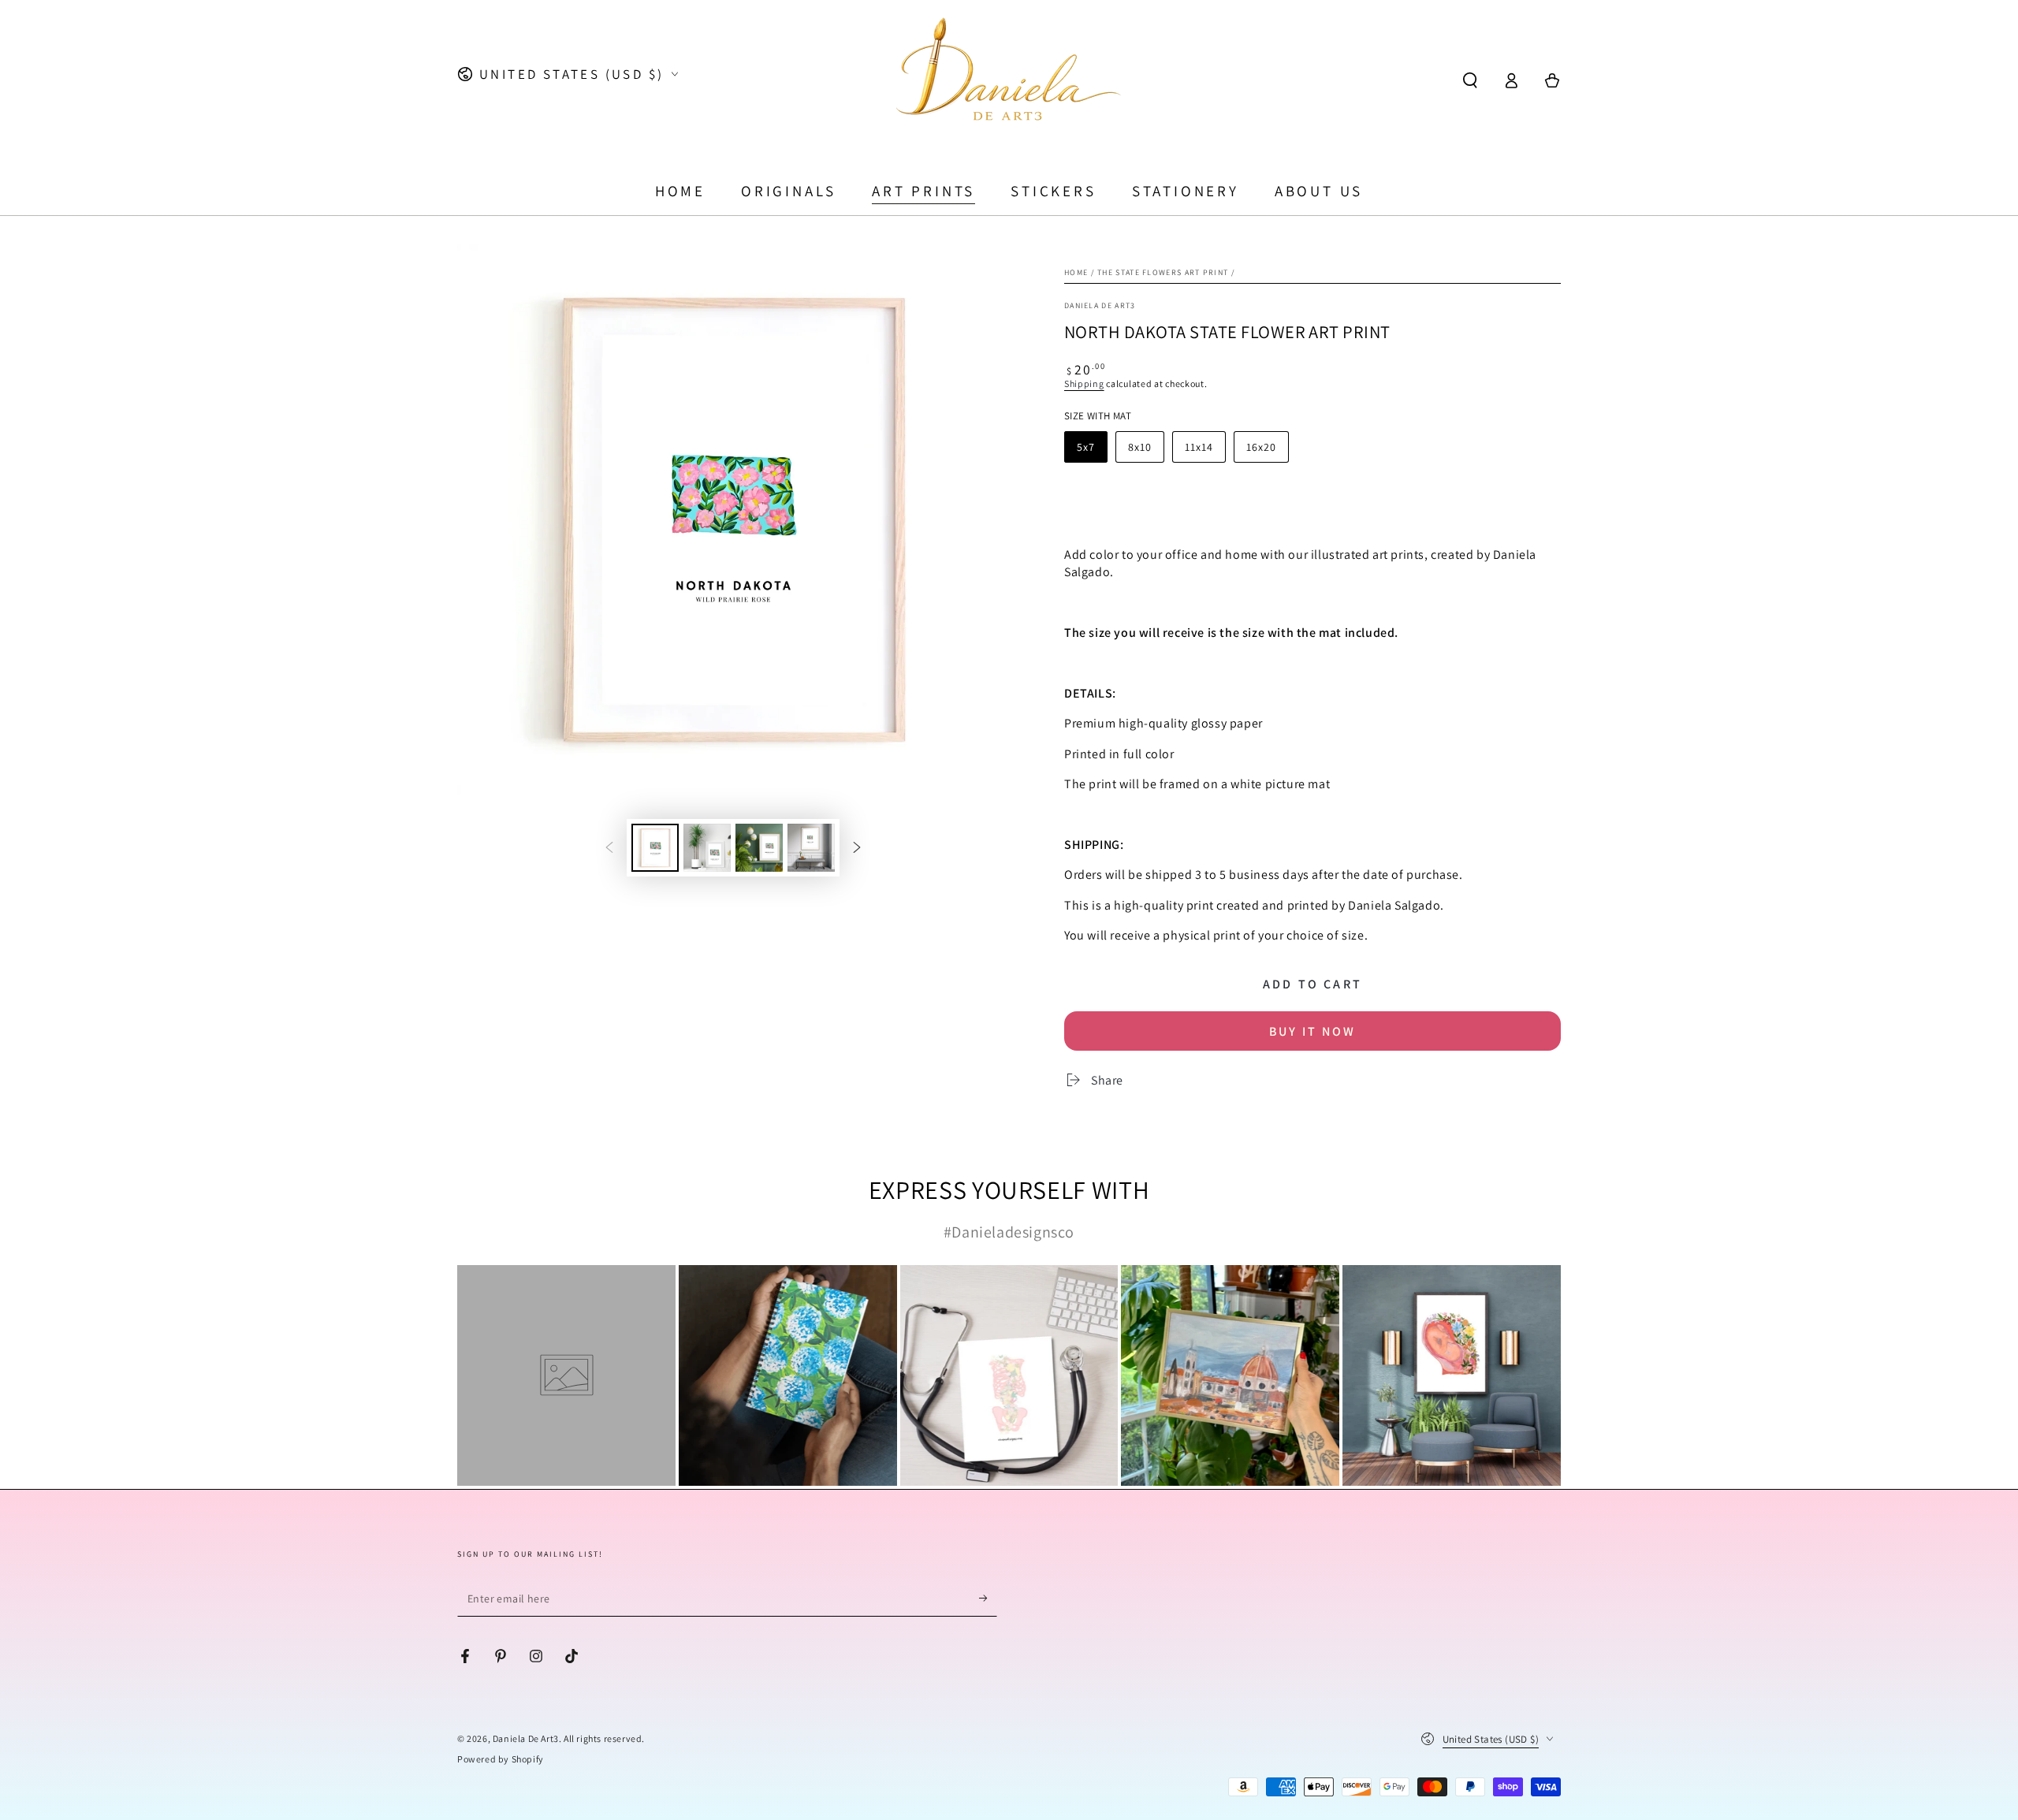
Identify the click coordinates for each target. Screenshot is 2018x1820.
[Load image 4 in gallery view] (811, 848)
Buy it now (1312, 1031)
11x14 (1199, 447)
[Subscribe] (988, 1599)
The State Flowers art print (1163, 272)
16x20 (1261, 447)
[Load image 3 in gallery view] (759, 848)
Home (1076, 272)
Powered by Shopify (501, 1759)
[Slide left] (609, 847)
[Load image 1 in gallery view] (655, 848)
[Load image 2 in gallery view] (707, 848)
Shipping (1084, 383)
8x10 (1140, 447)
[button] (1470, 80)
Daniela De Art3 (526, 1738)
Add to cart (1312, 984)
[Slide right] (857, 847)
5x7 (1086, 447)
